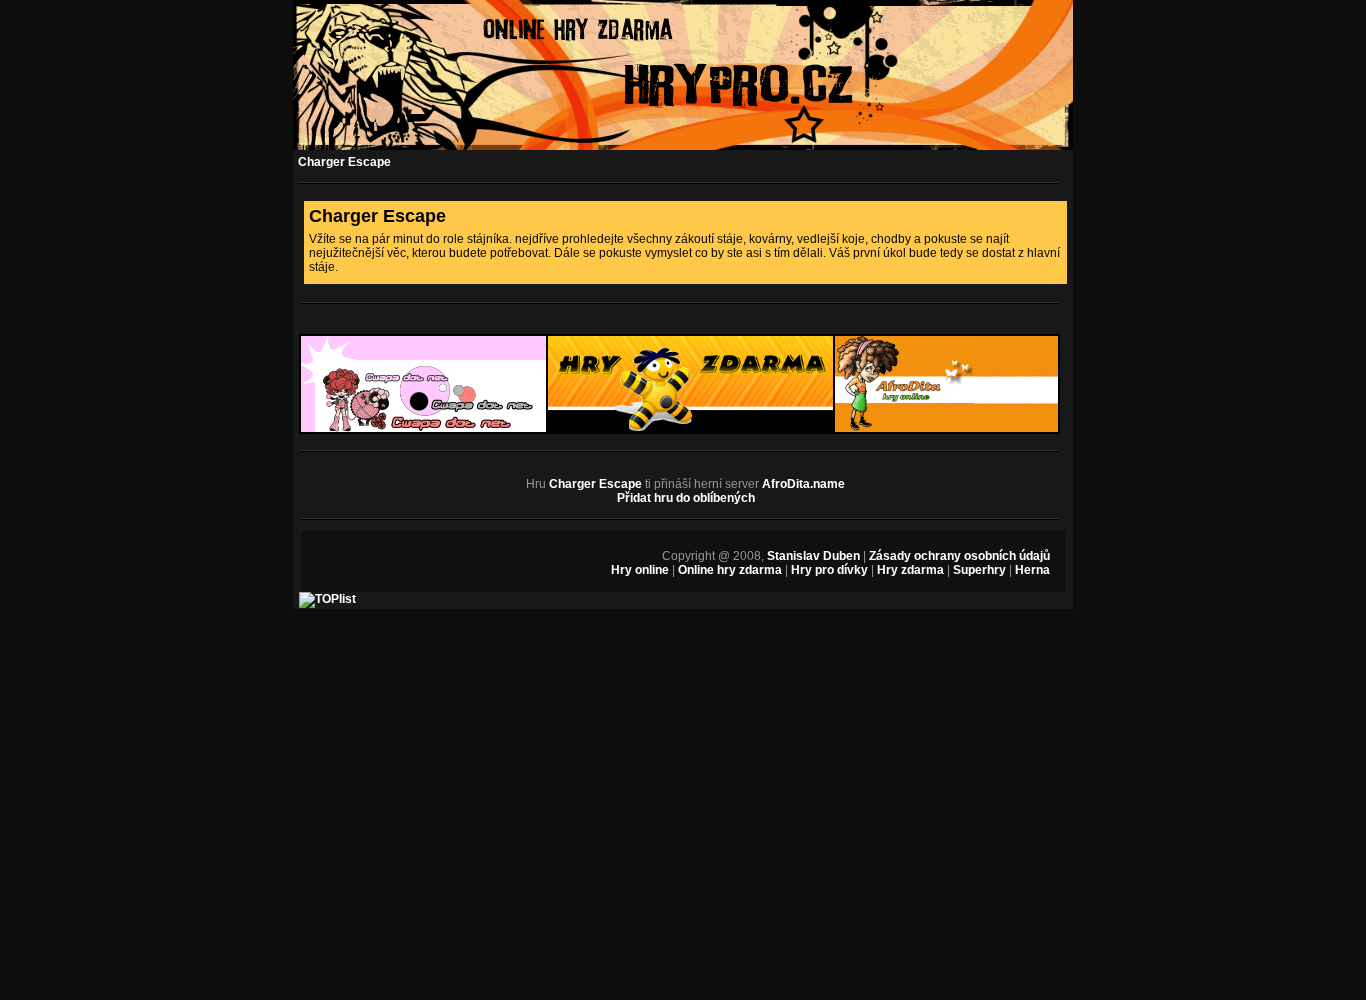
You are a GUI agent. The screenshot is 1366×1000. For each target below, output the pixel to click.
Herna (1032, 570)
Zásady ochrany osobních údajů (959, 556)
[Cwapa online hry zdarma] (423, 430)
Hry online (640, 570)
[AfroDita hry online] (946, 430)
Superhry (979, 570)
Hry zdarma (910, 570)
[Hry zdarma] (690, 430)
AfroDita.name (803, 484)
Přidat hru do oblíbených (686, 498)
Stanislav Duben (813, 556)
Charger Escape (344, 162)
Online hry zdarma (730, 570)
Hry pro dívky (829, 570)
